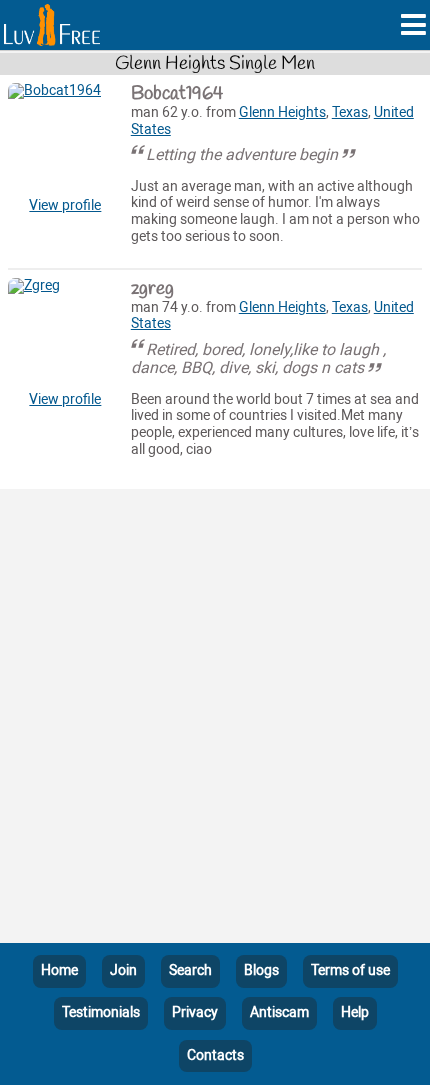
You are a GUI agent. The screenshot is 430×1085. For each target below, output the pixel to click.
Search (190, 970)
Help (355, 1012)
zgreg (152, 289)
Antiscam (279, 1012)
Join (123, 970)
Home (59, 970)
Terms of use (350, 970)
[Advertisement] (215, 720)
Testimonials (101, 1012)
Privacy (195, 1012)
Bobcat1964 (177, 94)
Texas (350, 112)
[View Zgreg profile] (65, 335)
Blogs (261, 970)
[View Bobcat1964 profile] (65, 140)
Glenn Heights (282, 112)
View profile (65, 205)
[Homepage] (52, 25)
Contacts (215, 1055)
